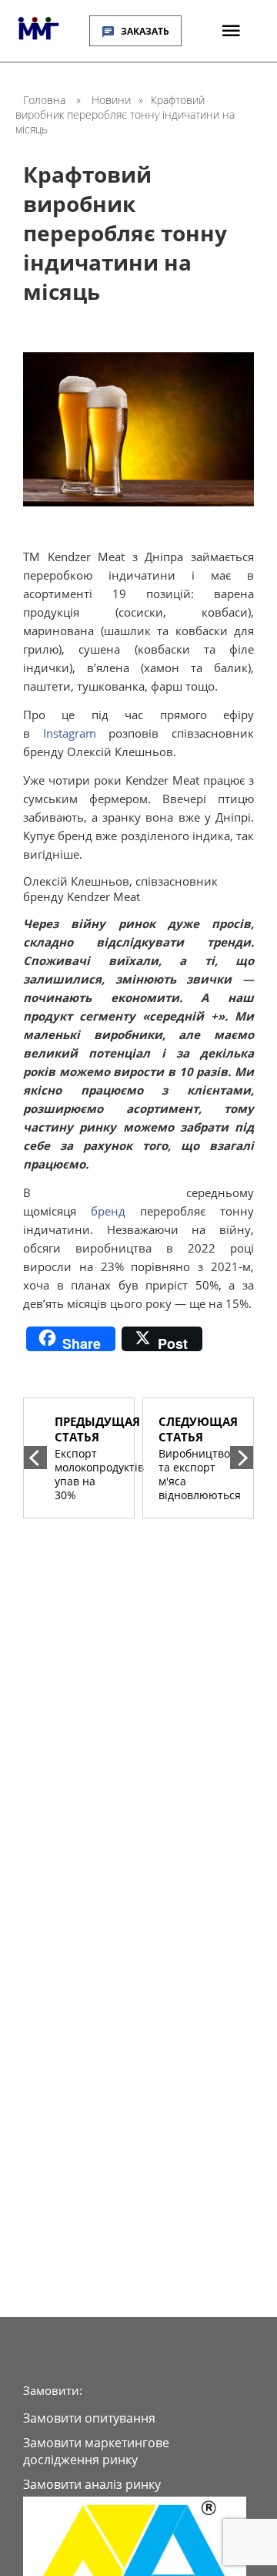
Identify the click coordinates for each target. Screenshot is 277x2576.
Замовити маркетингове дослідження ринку (96, 2451)
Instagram (70, 733)
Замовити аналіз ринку (92, 2484)
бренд (108, 1211)
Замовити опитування (89, 2418)
